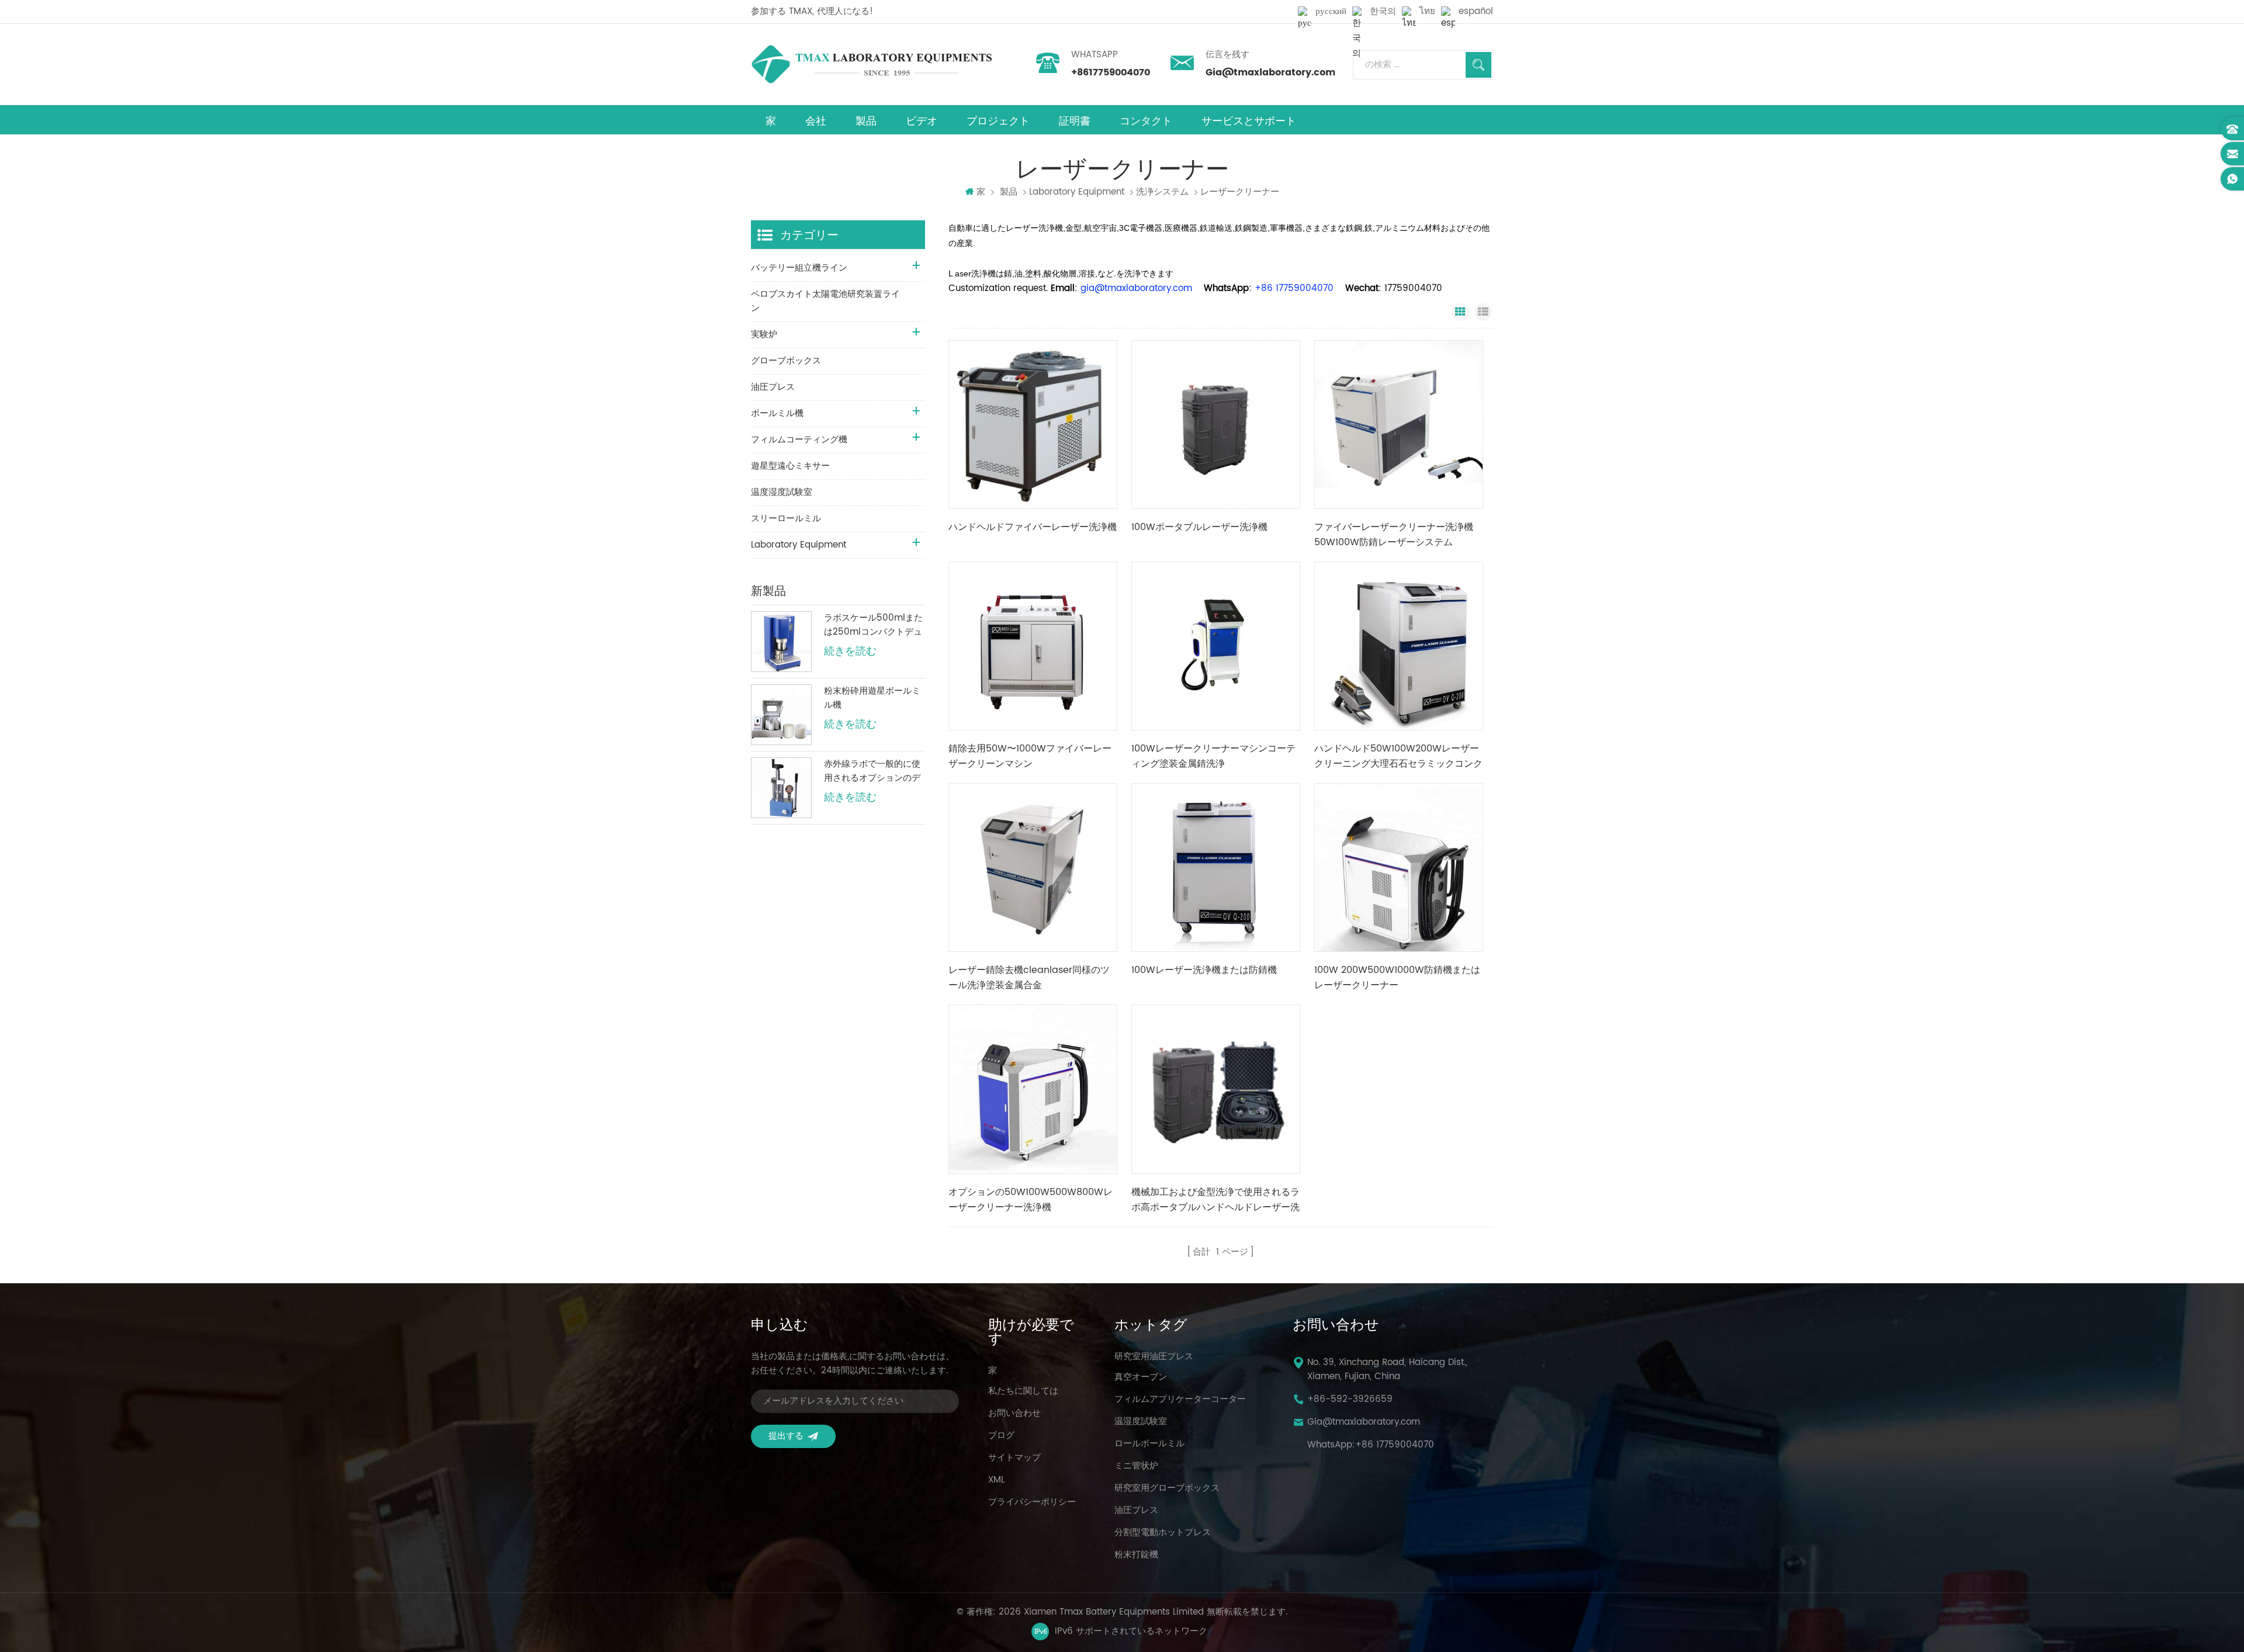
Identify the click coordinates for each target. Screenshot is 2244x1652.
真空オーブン (1141, 1377)
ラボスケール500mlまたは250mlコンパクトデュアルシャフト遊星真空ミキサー (873, 625)
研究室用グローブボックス (1167, 1488)
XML (996, 1480)
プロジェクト (998, 121)
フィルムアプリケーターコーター (1180, 1400)
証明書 (1075, 121)
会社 (816, 121)
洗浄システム (1162, 192)
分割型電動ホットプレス (1163, 1533)
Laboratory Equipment (1077, 192)
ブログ (1001, 1436)
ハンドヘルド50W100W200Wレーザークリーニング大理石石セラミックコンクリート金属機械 (1398, 756)
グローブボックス (786, 361)
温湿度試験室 (1141, 1422)
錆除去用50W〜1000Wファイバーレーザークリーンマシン (1030, 756)
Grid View (1460, 312)
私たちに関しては (1023, 1391)
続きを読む (850, 652)
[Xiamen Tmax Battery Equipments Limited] (871, 64)
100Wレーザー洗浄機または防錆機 (1204, 970)
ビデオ (922, 121)
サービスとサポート (1249, 121)
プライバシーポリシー (1032, 1502)
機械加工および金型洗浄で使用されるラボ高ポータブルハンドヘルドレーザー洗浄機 (1215, 1200)
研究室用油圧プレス (1154, 1357)
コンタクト (1146, 121)
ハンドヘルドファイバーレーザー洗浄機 (1033, 527)
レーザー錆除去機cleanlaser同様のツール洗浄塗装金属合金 (1029, 978)
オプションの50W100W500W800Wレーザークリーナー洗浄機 (1031, 1200)
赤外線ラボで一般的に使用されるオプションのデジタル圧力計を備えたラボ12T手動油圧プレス (872, 771)
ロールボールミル (1149, 1444)
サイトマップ (1014, 1458)
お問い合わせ (1014, 1414)
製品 (866, 121)
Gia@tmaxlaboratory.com (1270, 72)
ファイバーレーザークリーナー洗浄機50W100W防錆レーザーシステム (1394, 535)
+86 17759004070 (1395, 1445)
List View (1483, 312)
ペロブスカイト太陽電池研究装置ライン (825, 301)
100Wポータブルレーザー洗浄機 (1199, 527)
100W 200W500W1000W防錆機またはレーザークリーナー (1397, 978)
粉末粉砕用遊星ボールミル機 (872, 698)
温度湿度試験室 (782, 492)
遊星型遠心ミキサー (790, 466)
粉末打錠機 (1136, 1555)
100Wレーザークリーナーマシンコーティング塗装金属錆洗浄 (1213, 756)
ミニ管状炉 (1136, 1466)
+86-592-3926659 (1350, 1400)
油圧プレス (773, 387)
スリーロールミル (786, 519)
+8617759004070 (1111, 72)
